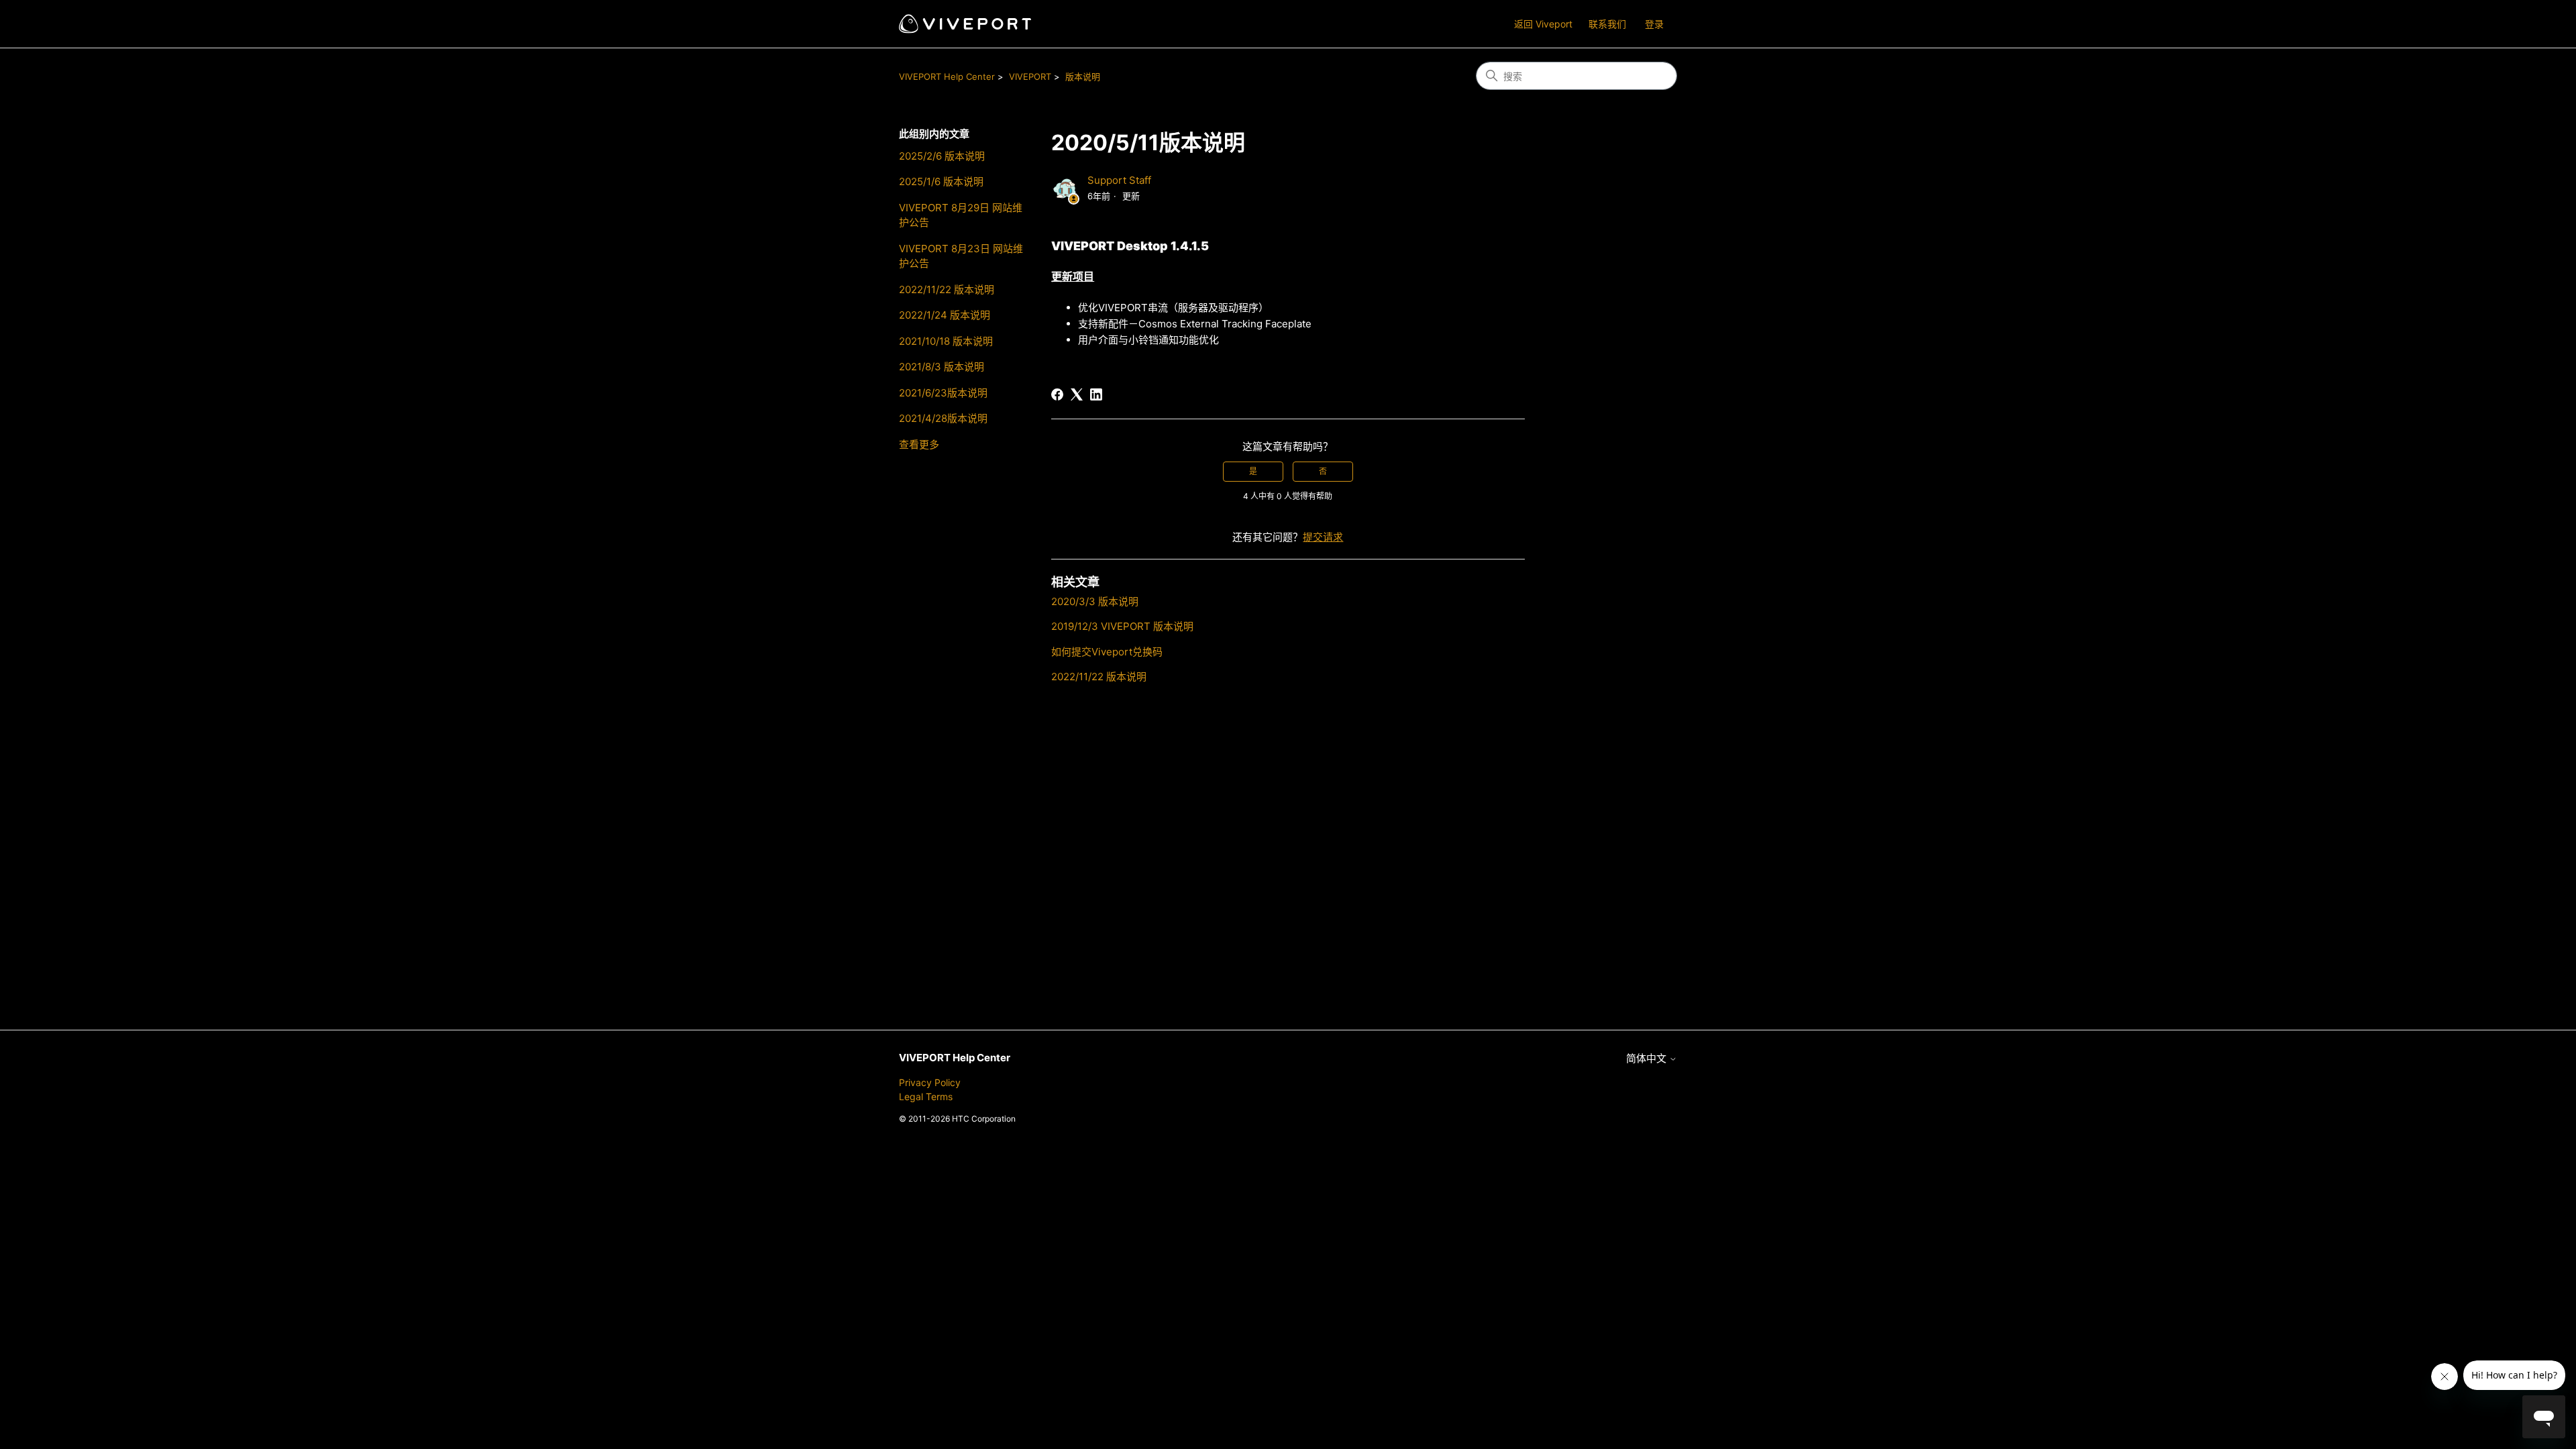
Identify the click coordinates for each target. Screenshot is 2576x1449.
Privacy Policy (930, 1082)
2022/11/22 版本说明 (947, 289)
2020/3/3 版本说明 (1095, 601)
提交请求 (1323, 537)
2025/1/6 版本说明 (941, 181)
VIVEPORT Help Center (947, 76)
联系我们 (1607, 24)
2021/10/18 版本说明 (946, 341)
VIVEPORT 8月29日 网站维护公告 (961, 215)
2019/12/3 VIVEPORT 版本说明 (1122, 626)
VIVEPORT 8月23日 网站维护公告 (961, 256)
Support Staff (1119, 180)
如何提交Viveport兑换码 (1107, 652)
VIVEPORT (1030, 76)
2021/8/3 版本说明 (942, 367)
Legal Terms (926, 1096)
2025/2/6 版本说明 (942, 156)
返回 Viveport (1543, 24)
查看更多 (919, 444)
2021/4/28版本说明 (943, 418)
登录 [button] (1654, 24)
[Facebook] (1057, 394)
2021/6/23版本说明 (943, 393)
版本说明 (1083, 76)
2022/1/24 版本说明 (945, 315)
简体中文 (1648, 1058)
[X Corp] (1077, 394)
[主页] (965, 24)
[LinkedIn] (1096, 394)
